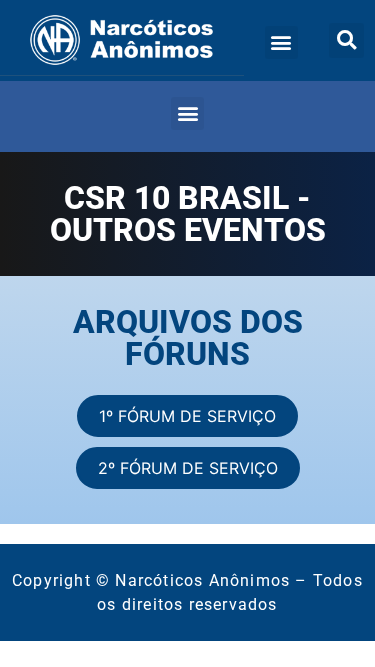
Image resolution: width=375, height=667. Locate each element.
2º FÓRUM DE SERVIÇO (188, 468)
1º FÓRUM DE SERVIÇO (187, 416)
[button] (281, 42)
